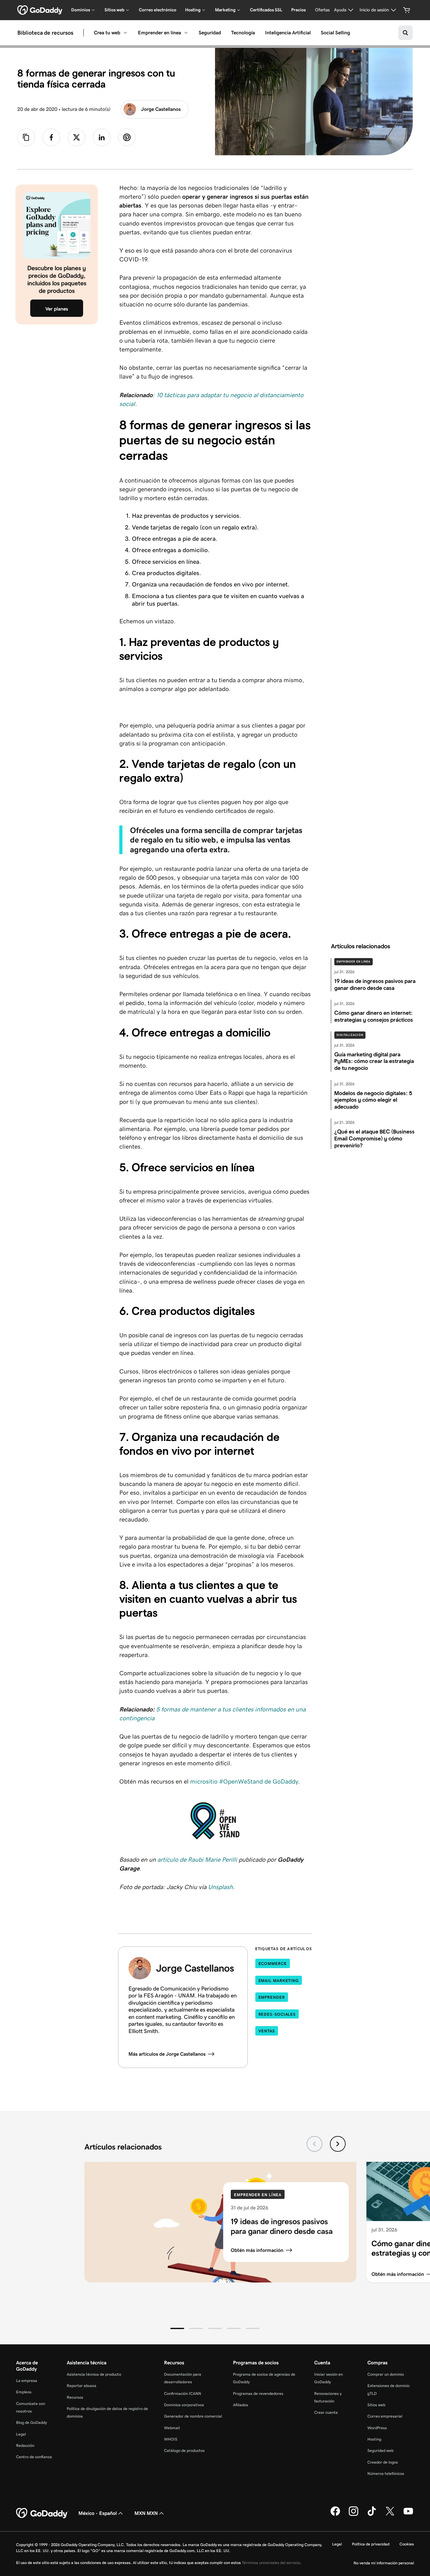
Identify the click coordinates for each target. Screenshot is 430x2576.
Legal (21, 2434)
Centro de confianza (34, 2457)
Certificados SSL (266, 10)
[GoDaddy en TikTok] (372, 2515)
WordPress (377, 2428)
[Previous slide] (314, 2144)
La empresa (27, 2381)
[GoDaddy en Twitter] (390, 2515)
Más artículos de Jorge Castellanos (167, 2054)
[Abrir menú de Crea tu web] (125, 33)
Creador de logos (383, 2462)
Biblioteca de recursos (45, 33)
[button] (177, 2328)
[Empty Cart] (407, 10)
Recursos (75, 2397)
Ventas (267, 2031)
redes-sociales (277, 2014)
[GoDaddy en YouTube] (408, 2515)
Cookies (407, 2544)
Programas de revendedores (258, 2393)
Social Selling (335, 33)
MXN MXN (146, 2513)
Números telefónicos (386, 2473)
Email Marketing (279, 1981)
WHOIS (171, 2439)
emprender (272, 1997)
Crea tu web (107, 33)
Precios (298, 10)
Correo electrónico (158, 10)
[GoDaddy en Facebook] (335, 2515)
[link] (51, 137)
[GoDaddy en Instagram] (354, 2515)
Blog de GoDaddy (31, 2422)
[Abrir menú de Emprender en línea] (186, 33)
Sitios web (376, 2405)
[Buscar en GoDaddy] (405, 33)
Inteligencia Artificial (288, 33)
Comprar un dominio (386, 2374)
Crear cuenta (326, 2412)
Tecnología (243, 33)
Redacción (25, 2445)
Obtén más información (257, 2250)
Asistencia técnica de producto (94, 2374)
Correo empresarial (385, 2416)
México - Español (98, 2513)
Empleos (24, 2392)
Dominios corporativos (184, 2405)
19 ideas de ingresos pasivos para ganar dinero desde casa (282, 2226)
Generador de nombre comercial (193, 2416)
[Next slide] (338, 2144)
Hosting (374, 2439)
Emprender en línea (159, 33)
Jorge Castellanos (161, 109)
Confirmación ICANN (183, 2393)
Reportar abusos (82, 2386)
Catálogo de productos (184, 2450)
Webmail (172, 2428)
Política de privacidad (371, 2544)
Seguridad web (380, 2450)
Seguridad (210, 33)
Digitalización (350, 1035)
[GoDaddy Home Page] (42, 2513)
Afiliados (240, 2405)
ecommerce (273, 1964)
